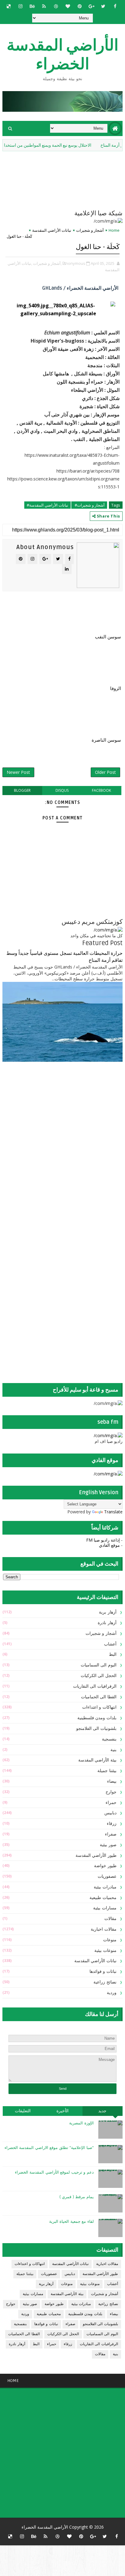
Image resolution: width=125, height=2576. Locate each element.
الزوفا (116, 688)
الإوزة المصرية (81, 2123)
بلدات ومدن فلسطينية (97, 1718)
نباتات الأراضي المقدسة (52, 230)
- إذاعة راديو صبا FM (104, 1540)
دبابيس (110, 1813)
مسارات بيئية (105, 1908)
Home (114, 230)
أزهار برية (108, 1612)
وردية (112, 1993)
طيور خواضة (105, 1866)
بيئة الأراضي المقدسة (97, 1760)
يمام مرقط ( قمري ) (77, 2197)
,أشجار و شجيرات (47, 263)
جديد (102, 2111)
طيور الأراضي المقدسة (96, 1855)
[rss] (44, 6)
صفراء (111, 1834)
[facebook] (115, 6)
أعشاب (110, 1644)
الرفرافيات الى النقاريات (95, 1686)
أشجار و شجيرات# (89, 505)
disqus (62, 790)
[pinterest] (79, 6)
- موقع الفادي (111, 1545)
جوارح (111, 1792)
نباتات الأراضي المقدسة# (47, 505)
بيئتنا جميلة (107, 1771)
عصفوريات (107, 1876)
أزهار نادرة (107, 1623)
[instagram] (20, 6)
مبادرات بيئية (105, 1887)
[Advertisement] (85, 1115)
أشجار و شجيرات (90, 230)
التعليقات (23, 2111)
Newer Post (18, 772)
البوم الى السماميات (99, 1665)
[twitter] (103, 6)
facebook (101, 790)
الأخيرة (62, 2111)
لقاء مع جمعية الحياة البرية (71, 2222)
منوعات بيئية (105, 1951)
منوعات (110, 1940)
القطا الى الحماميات (99, 1697)
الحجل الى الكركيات (99, 1676)
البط (113, 1654)
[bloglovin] (68, 6)
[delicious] (8, 6)
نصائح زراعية (105, 1982)
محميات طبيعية (103, 1898)
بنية (113, 1750)
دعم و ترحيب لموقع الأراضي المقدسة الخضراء (54, 2172)
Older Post (105, 772)
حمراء (111, 1803)
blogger (22, 790)
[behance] (32, 6)
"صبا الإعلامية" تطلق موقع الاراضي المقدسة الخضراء (49, 2148)
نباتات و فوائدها (103, 1971)
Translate (113, 1512)
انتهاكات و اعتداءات (99, 1707)
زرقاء (112, 1824)
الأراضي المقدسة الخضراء (62, 55)
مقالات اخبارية (104, 1929)
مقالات (110, 1919)
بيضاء (112, 1781)
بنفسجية (109, 1739)
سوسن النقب (108, 637)
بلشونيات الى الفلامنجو (96, 1729)
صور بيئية (108, 1845)
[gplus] (91, 6)
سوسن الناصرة (106, 740)
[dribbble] (56, 6)
